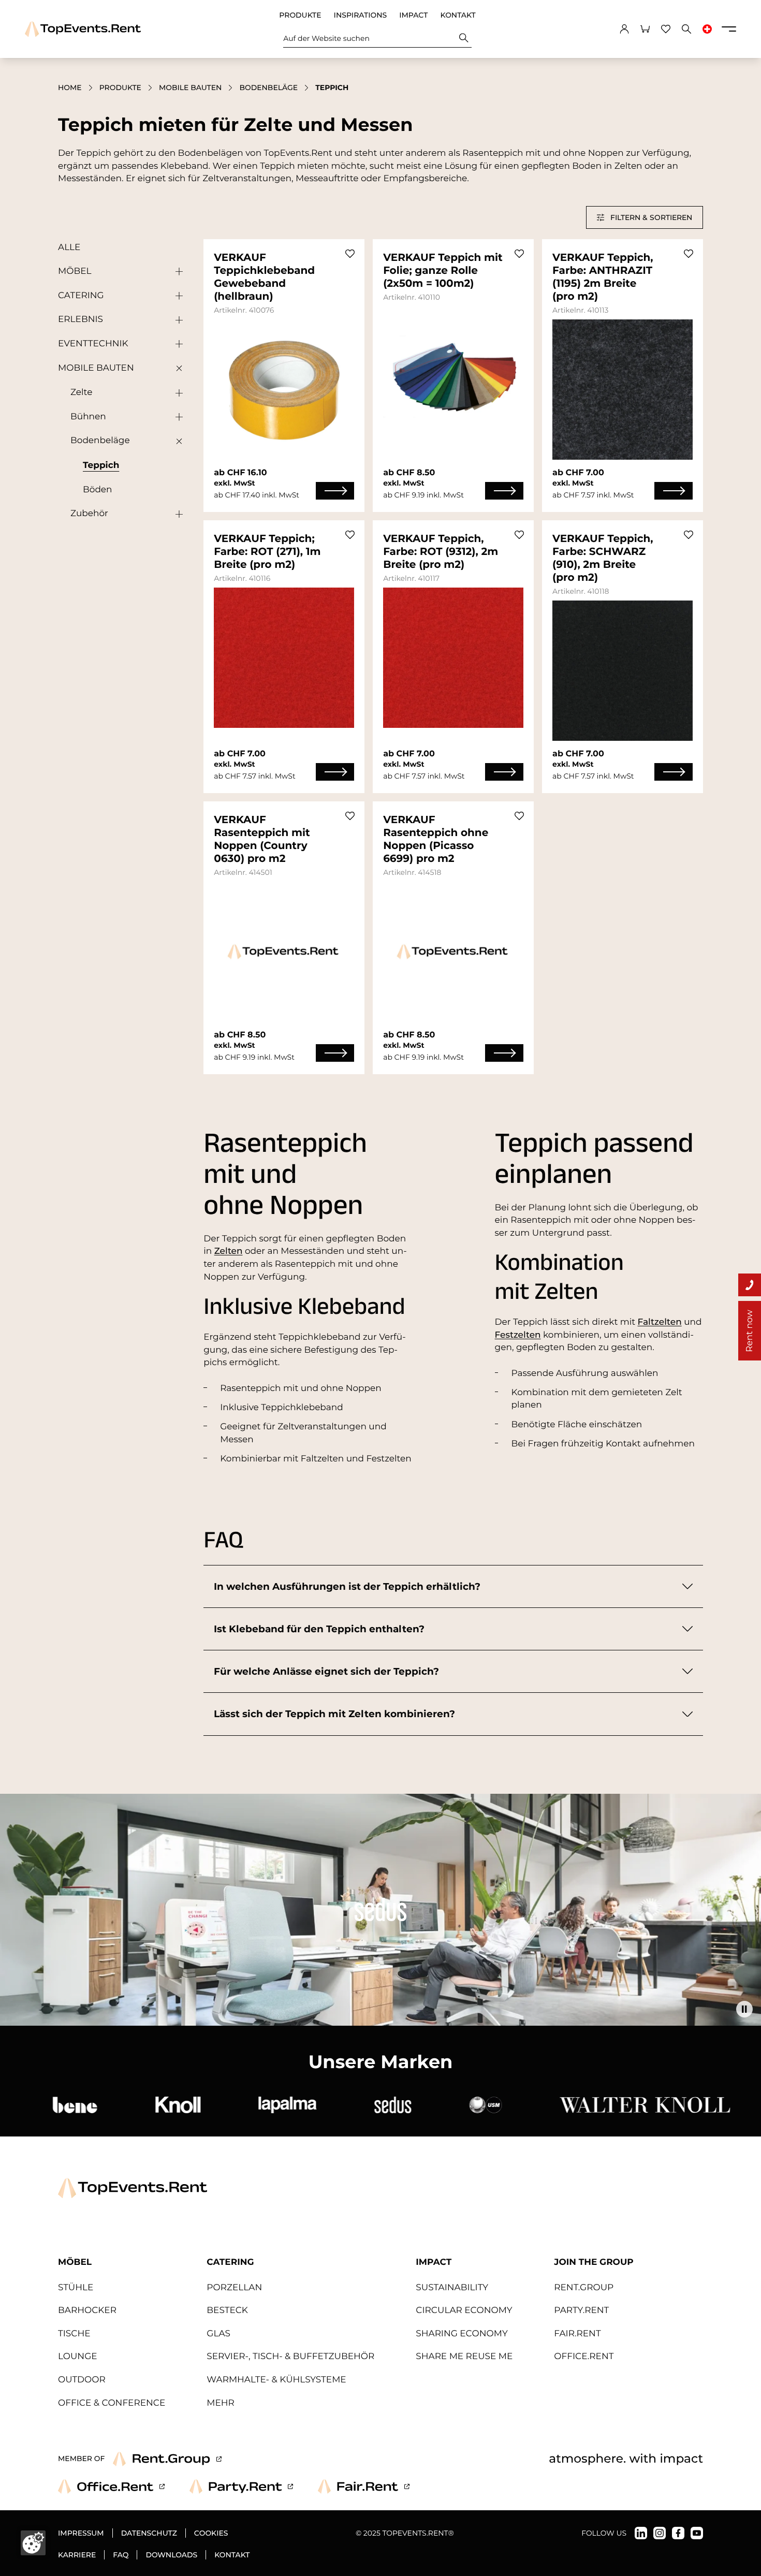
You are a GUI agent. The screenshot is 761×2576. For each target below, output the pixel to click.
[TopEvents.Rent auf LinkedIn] (641, 2533)
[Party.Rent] (241, 2486)
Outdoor (82, 2380)
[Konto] (624, 29)
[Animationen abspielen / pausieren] (744, 2009)
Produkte (300, 15)
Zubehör (89, 514)
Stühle (76, 2288)
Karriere (77, 2555)
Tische (74, 2334)
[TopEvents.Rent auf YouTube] (697, 2533)
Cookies (211, 2533)
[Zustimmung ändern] (33, 2543)
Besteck (227, 2310)
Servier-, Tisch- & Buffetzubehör (290, 2357)
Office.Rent (584, 2357)
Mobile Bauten (190, 87)
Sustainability (452, 2288)
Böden (98, 490)
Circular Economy (464, 2310)
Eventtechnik (93, 344)
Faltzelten (660, 1322)
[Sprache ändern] (707, 29)
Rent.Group (584, 2288)
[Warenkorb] (645, 29)
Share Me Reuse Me (464, 2357)
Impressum (81, 2533)
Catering (81, 296)
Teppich (101, 465)
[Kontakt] (750, 1285)
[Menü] (729, 29)
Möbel (75, 271)
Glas (218, 2334)
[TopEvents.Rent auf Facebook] (678, 2533)
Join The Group (594, 2262)
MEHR (221, 2403)
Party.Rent (581, 2310)
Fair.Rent (577, 2334)
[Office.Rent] (111, 2486)
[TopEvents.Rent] (83, 29)
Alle (69, 247)
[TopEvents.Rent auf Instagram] (660, 2533)
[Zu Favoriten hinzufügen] (350, 254)
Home (70, 87)
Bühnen (88, 417)
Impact (413, 15)
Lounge (78, 2357)
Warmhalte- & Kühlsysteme (276, 2380)
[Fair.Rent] (364, 2486)
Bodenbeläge (268, 87)
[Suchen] (464, 38)
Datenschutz (149, 2533)
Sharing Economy (462, 2334)
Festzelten (518, 1335)
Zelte (81, 392)
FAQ (121, 2555)
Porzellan (234, 2288)
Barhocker (87, 2310)
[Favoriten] (666, 29)
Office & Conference (112, 2403)
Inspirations (361, 15)
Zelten (229, 1251)
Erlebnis (81, 319)
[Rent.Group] (167, 2459)
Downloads (171, 2555)
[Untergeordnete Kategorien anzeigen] (177, 272)
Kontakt (458, 15)
